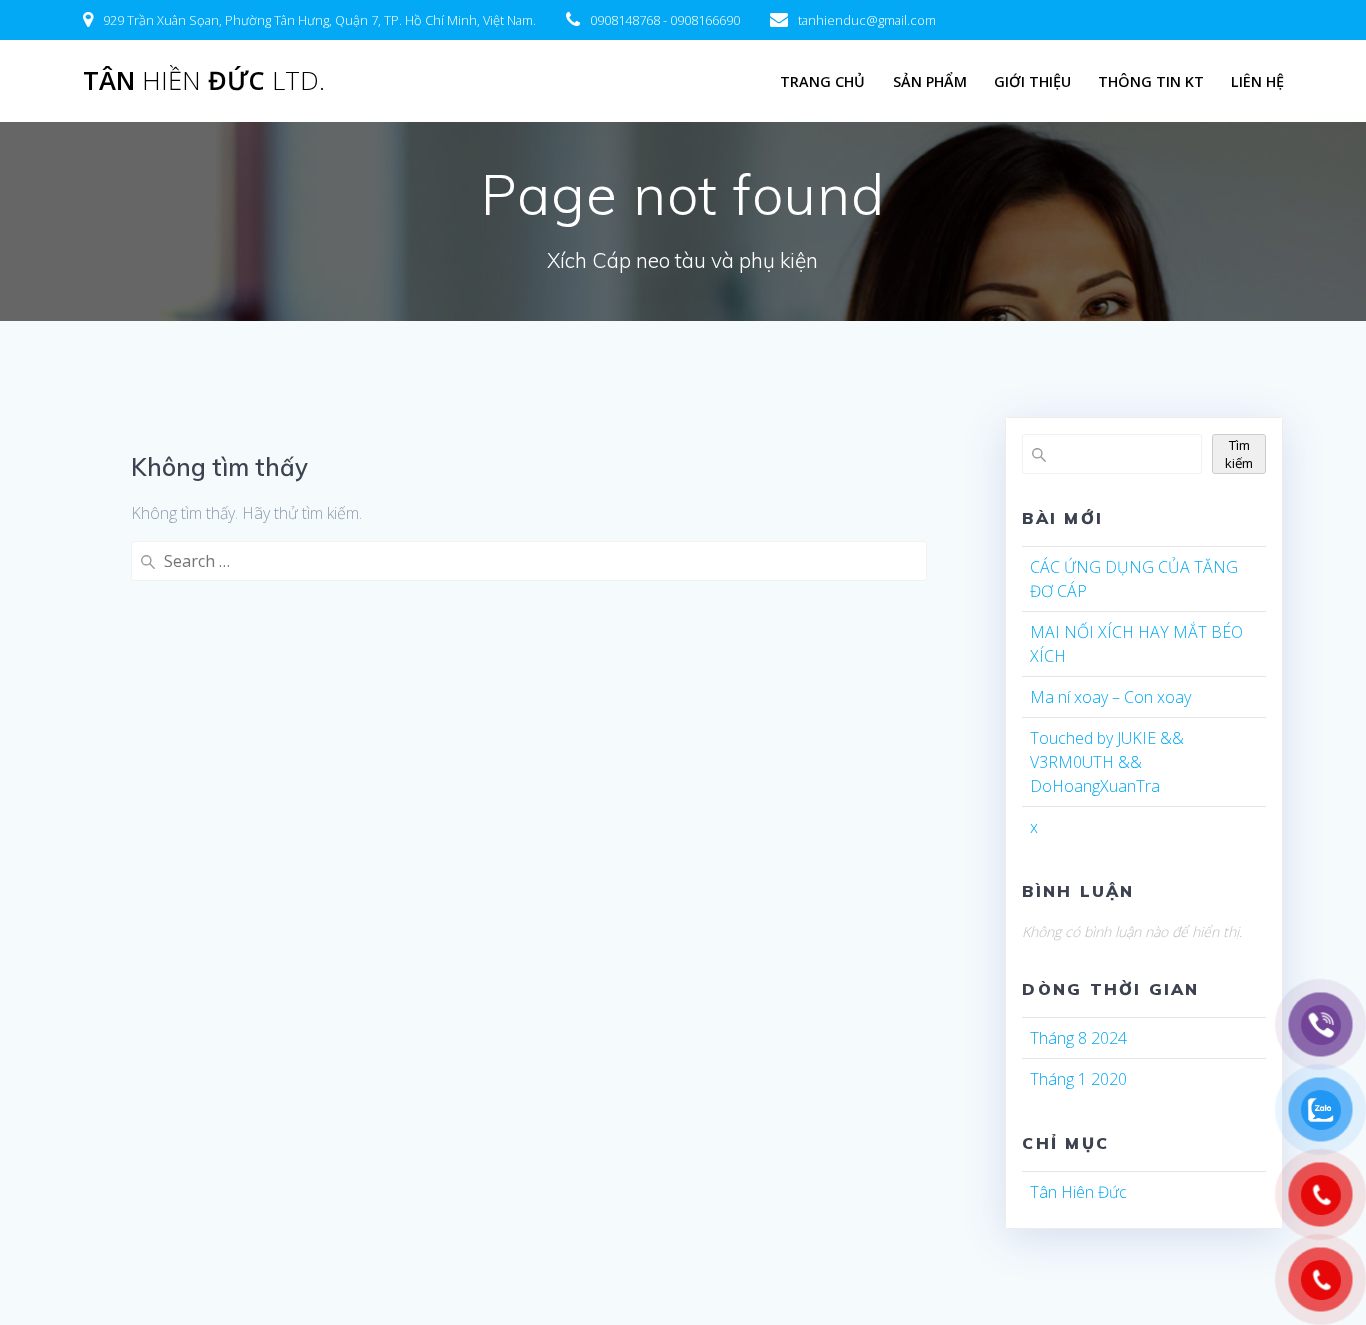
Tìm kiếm (1239, 454)
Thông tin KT (1151, 81)
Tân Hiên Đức (1078, 1192)
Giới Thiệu (1032, 81)
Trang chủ (822, 81)
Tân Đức (204, 81)
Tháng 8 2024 (1078, 1038)
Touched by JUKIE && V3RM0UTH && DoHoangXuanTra (1107, 762)
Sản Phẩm (930, 81)
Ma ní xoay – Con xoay (1110, 697)
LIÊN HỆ (1257, 81)
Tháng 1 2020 (1078, 1079)
